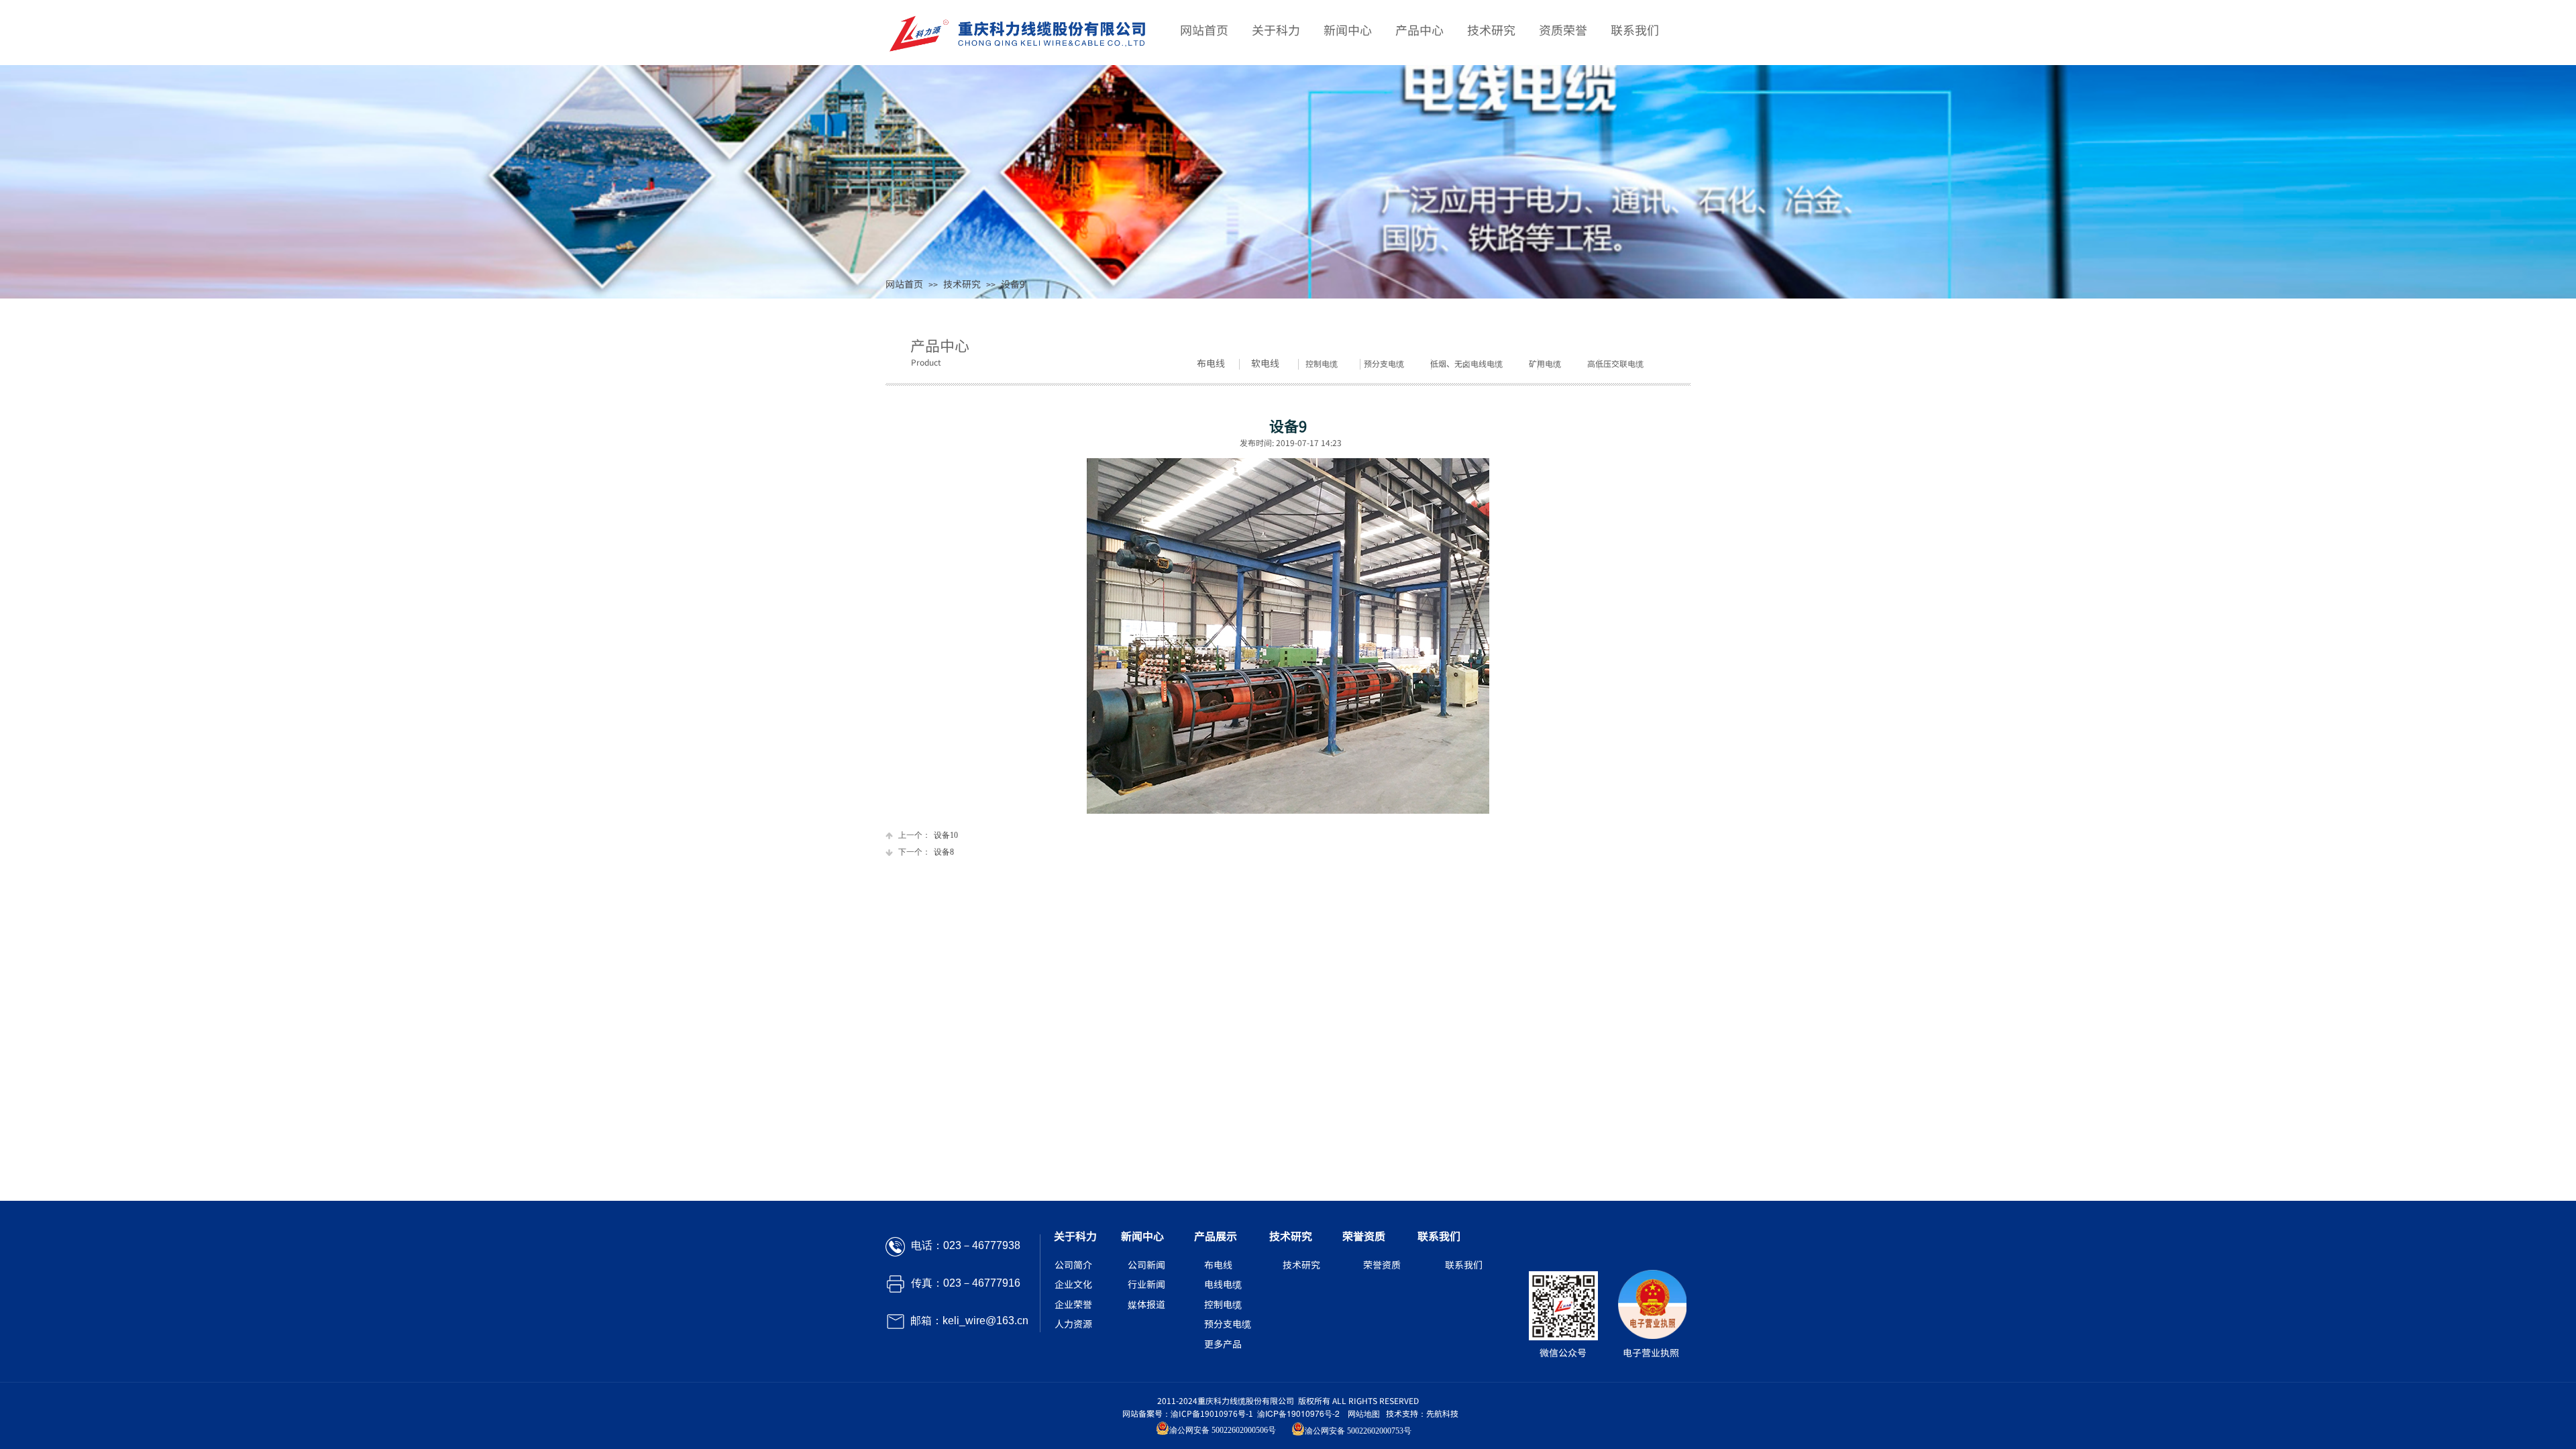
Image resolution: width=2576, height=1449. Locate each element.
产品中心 (1419, 30)
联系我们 (1635, 30)
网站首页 (904, 284)
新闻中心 (1348, 30)
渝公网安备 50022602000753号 (1358, 1431)
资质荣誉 (1563, 30)
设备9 (1013, 284)
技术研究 (962, 284)
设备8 (926, 852)
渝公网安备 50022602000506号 (1223, 1430)
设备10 (928, 835)
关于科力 (1276, 30)
